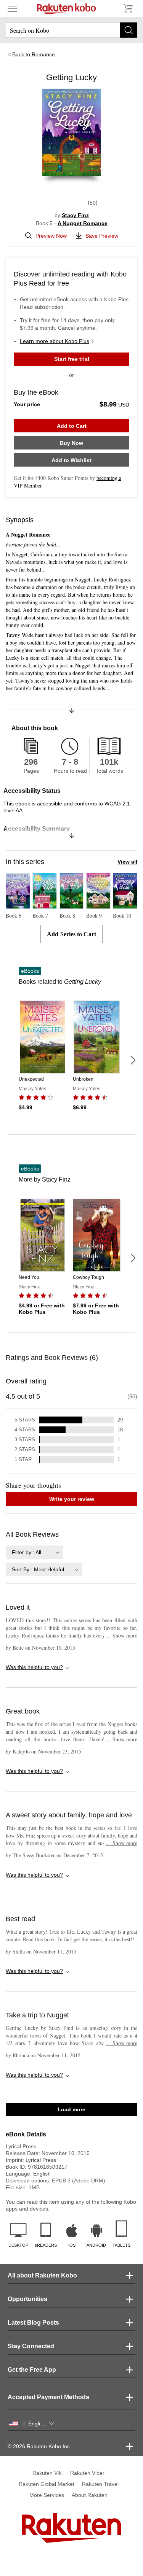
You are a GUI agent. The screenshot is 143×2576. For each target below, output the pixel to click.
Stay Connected (31, 2346)
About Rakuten (90, 2495)
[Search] (129, 30)
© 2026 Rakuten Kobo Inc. (39, 2446)
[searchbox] (71, 30)
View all (127, 862)
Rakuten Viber (87, 2473)
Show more (121, 1635)
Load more (71, 2109)
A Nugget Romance (83, 223)
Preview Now (51, 236)
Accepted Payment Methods (48, 2397)
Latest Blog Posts (33, 2323)
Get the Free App (32, 2370)
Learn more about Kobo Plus (55, 341)
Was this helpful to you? (34, 1667)
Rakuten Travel (100, 2484)
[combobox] (34, 1552)
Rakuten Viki (47, 2473)
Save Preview (102, 236)
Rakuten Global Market (47, 2484)
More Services (47, 2495)
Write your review (72, 1499)
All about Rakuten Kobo (42, 2275)
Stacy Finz (75, 215)
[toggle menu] (12, 8)
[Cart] (128, 8)
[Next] (133, 1060)
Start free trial (72, 359)
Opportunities (27, 2299)
